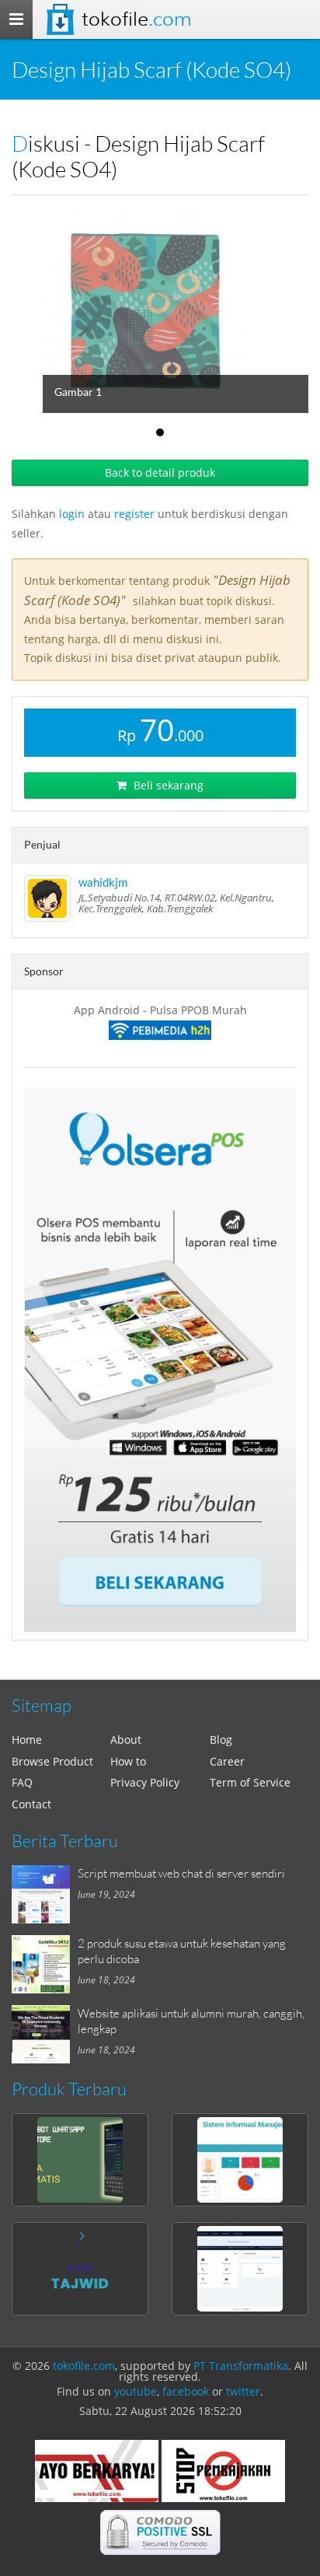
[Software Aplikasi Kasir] (160, 1360)
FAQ (22, 1782)
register (134, 514)
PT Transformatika (241, 2366)
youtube (136, 2391)
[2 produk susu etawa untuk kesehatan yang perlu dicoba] (45, 1964)
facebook (186, 2391)
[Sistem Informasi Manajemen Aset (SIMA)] (240, 2160)
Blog (221, 1739)
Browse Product (52, 1761)
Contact (31, 1804)
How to (128, 1761)
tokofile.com (84, 2366)
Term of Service (250, 1782)
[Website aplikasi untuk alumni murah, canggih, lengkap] (45, 2034)
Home (27, 1739)
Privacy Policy (145, 1782)
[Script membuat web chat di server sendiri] (45, 1894)
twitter (243, 2391)
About (126, 1739)
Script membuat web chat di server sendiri (181, 1873)
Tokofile (136, 19)
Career (227, 1761)
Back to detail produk (160, 472)
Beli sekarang (167, 785)
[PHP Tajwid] (80, 2269)
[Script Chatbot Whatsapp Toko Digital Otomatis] (80, 2160)
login (72, 514)
